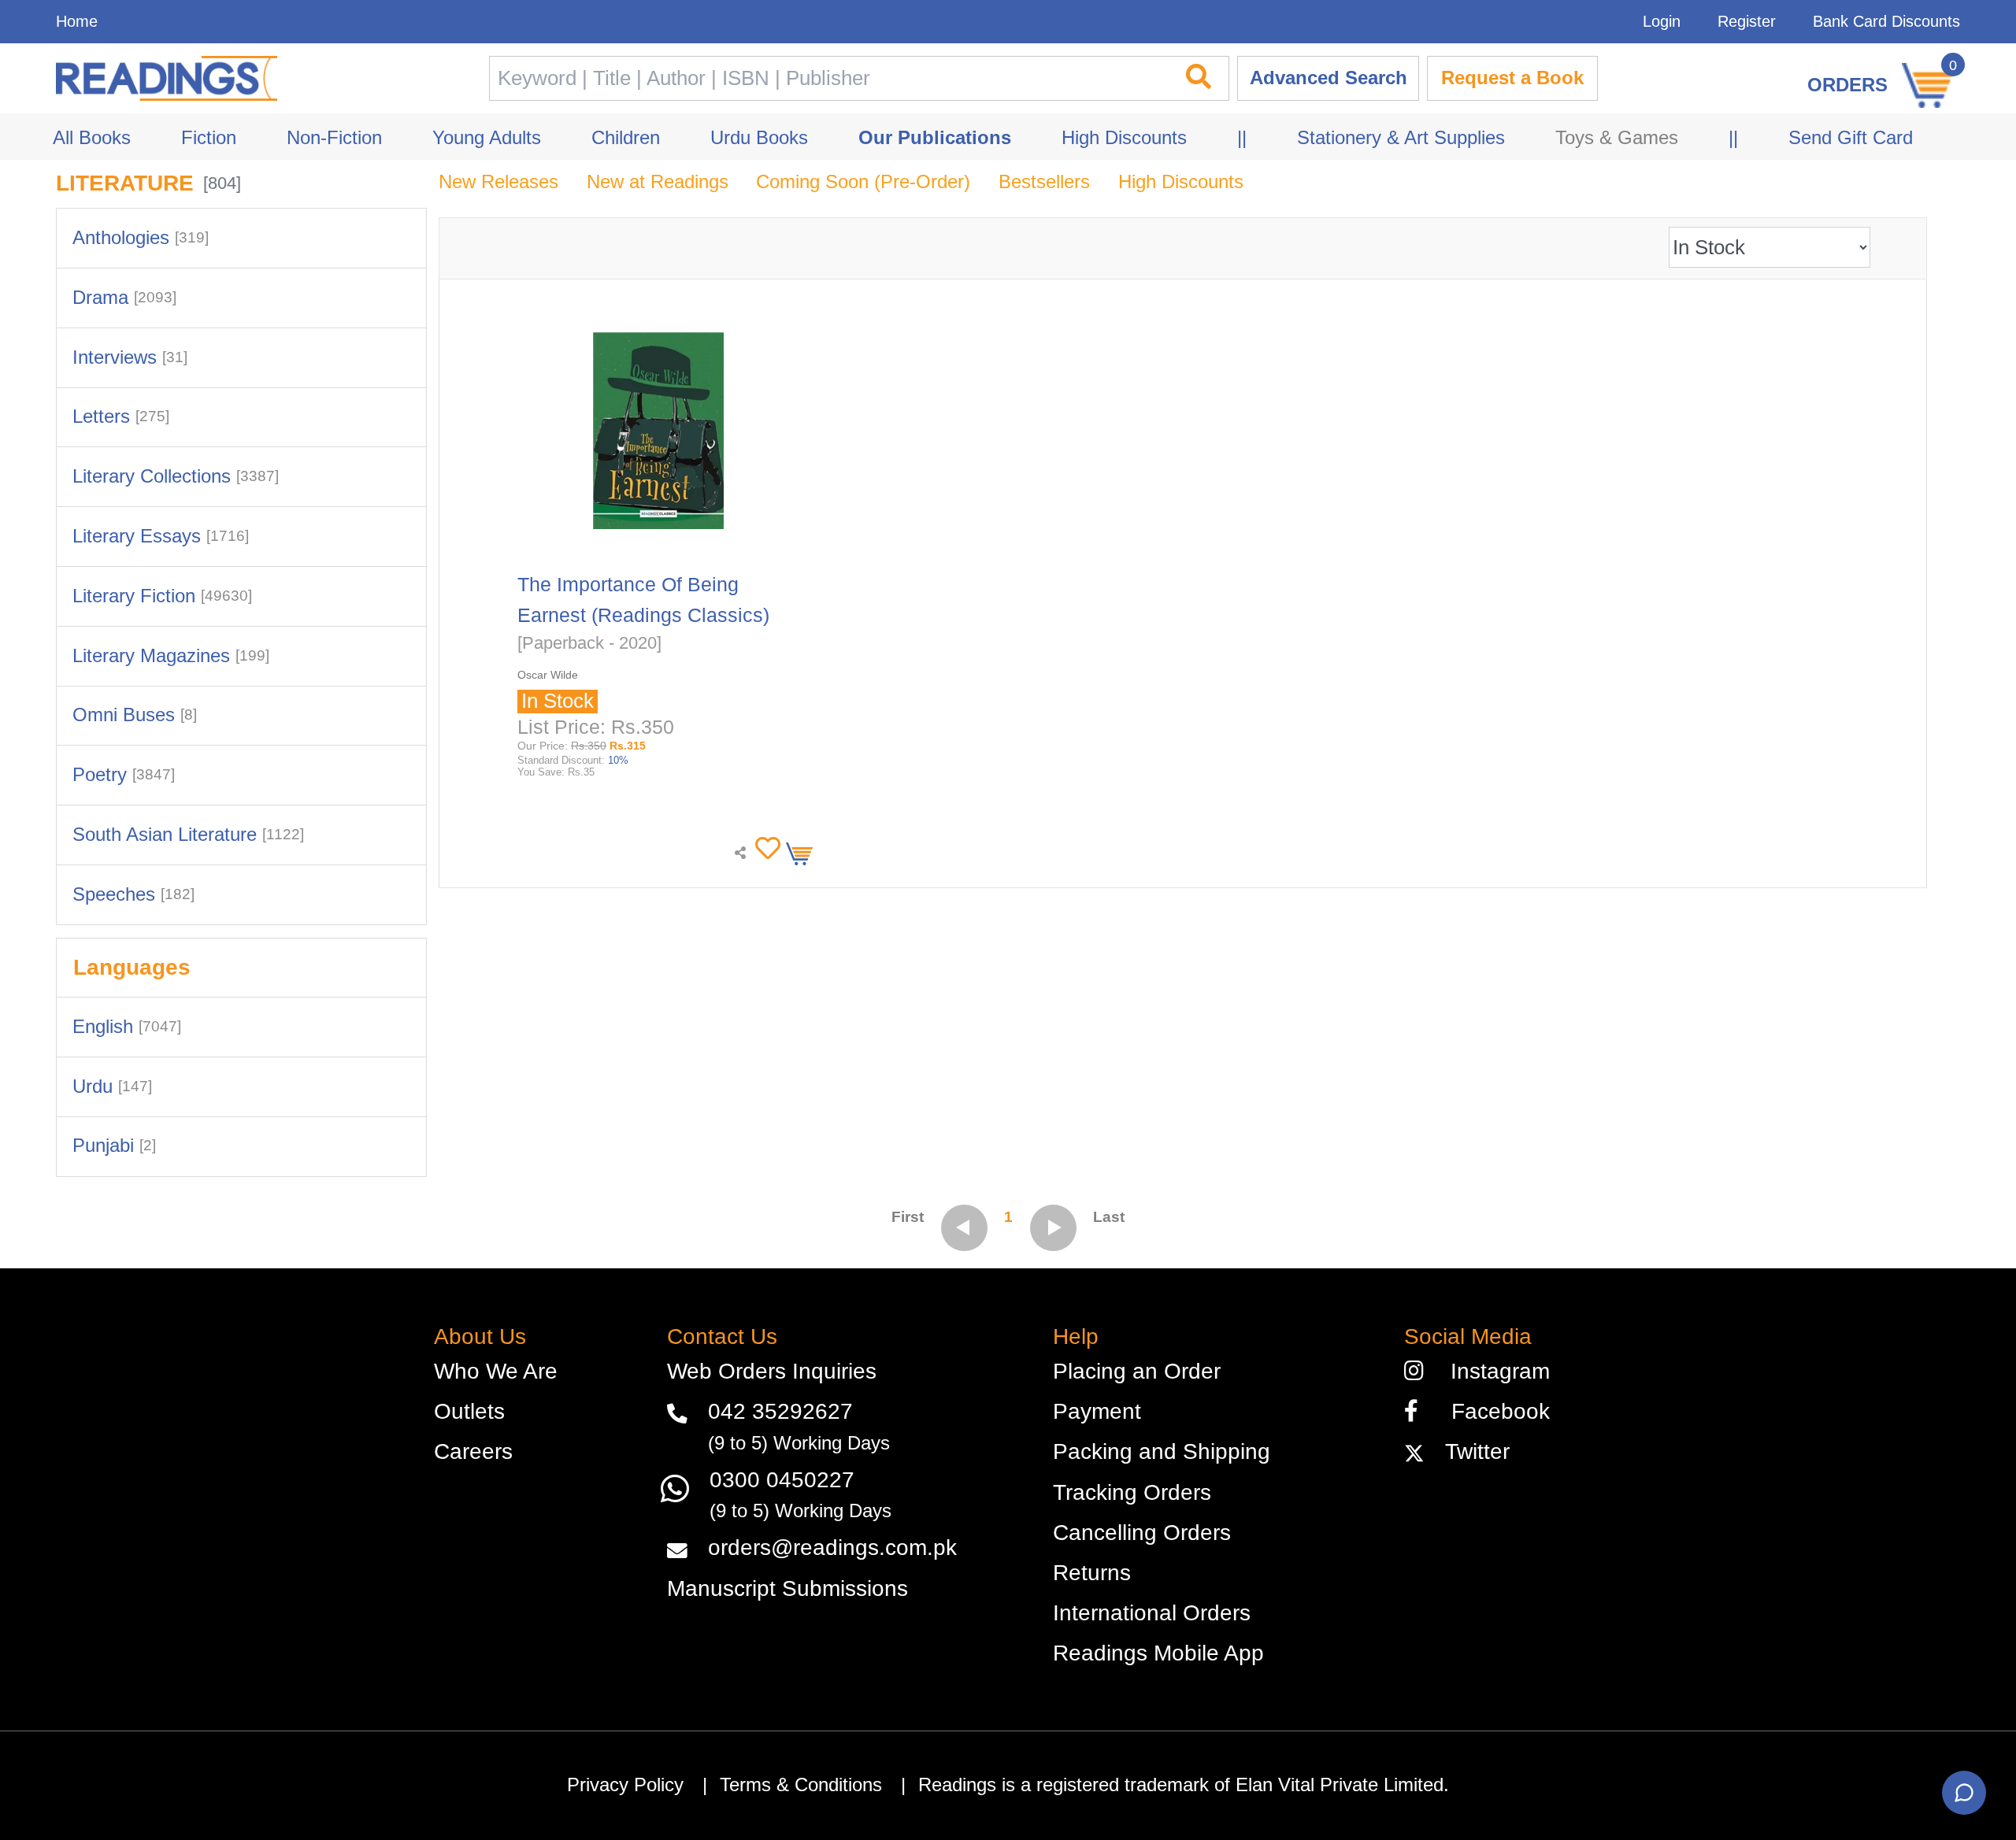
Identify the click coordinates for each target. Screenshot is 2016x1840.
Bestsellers (1044, 182)
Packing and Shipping (1162, 1451)
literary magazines (171, 656)
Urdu (112, 1087)
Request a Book (1512, 78)
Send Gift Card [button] (1851, 138)
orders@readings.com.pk (832, 1548)
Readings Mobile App (1158, 1653)
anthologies (141, 238)
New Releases (498, 182)
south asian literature (188, 835)
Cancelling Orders (1142, 1533)
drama (124, 298)
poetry (124, 775)
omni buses (135, 715)
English (127, 1027)
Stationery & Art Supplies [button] (1401, 138)
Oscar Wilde (548, 675)
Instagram (1494, 1371)
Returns (1092, 1573)
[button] (764, 849)
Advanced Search (1329, 78)
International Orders (1152, 1613)
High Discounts (1181, 182)
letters (121, 416)
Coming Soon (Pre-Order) (863, 182)
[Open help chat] (1964, 1793)
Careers (473, 1451)
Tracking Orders (1132, 1492)
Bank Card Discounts (1886, 21)
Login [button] (1662, 21)
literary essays (161, 536)
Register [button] (1747, 21)
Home (77, 21)
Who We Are (496, 1371)
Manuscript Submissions (787, 1588)
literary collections (176, 476)
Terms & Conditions (801, 1785)
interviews (130, 357)
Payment (1097, 1411)
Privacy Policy (625, 1785)
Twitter (1471, 1451)
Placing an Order (1137, 1371)
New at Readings (658, 182)
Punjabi (114, 1146)
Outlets (469, 1411)
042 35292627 (780, 1411)
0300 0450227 (782, 1480)
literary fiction (162, 596)
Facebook (1491, 1411)
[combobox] (828, 78)
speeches (133, 894)
